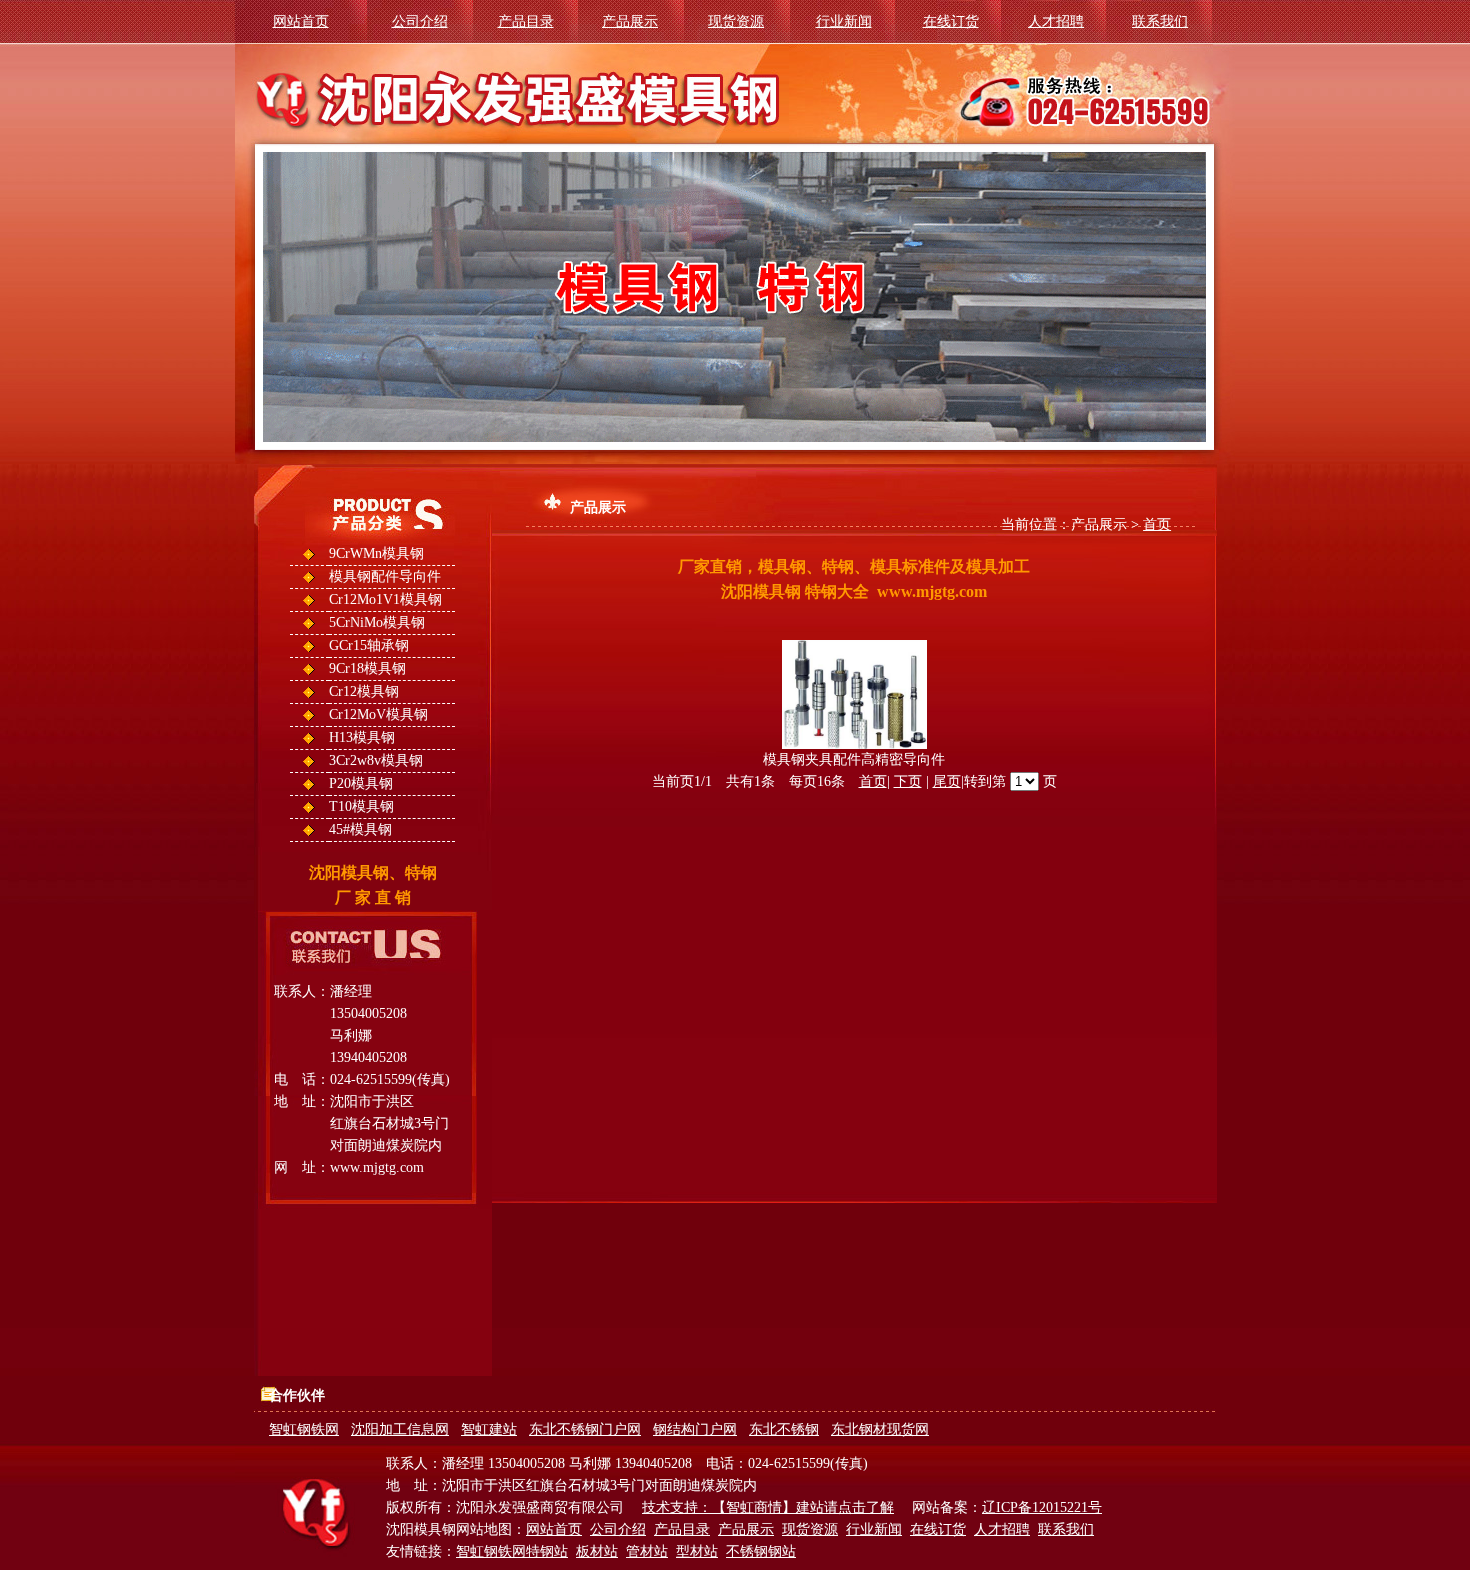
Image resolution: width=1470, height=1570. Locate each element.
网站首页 (301, 21)
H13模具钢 (362, 737)
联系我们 (1160, 21)
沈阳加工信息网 (400, 1429)
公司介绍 (420, 21)
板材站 (597, 1551)
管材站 (647, 1551)
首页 (1157, 524)
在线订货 (951, 21)
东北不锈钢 (784, 1429)
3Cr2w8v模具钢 (376, 760)
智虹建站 (489, 1429)
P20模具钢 (361, 783)
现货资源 (736, 21)
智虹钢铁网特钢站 (512, 1551)
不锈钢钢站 (761, 1551)
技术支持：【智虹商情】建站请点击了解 (768, 1507)
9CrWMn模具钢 (376, 553)
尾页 (947, 781)
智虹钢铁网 (304, 1429)
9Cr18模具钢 (367, 668)
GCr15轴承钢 (369, 645)
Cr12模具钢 (364, 691)
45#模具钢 (360, 829)
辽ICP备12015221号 (1042, 1507)
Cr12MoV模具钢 (378, 714)
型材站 (697, 1551)
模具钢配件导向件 (385, 576)
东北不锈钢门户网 (585, 1429)
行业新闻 (844, 21)
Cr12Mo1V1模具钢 (385, 599)
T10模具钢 (361, 806)
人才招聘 (1056, 21)
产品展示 (630, 21)
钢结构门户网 (695, 1429)
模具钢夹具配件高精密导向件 (854, 759)
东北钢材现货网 (880, 1429)
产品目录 (526, 21)
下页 (908, 781)
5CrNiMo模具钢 (377, 622)
